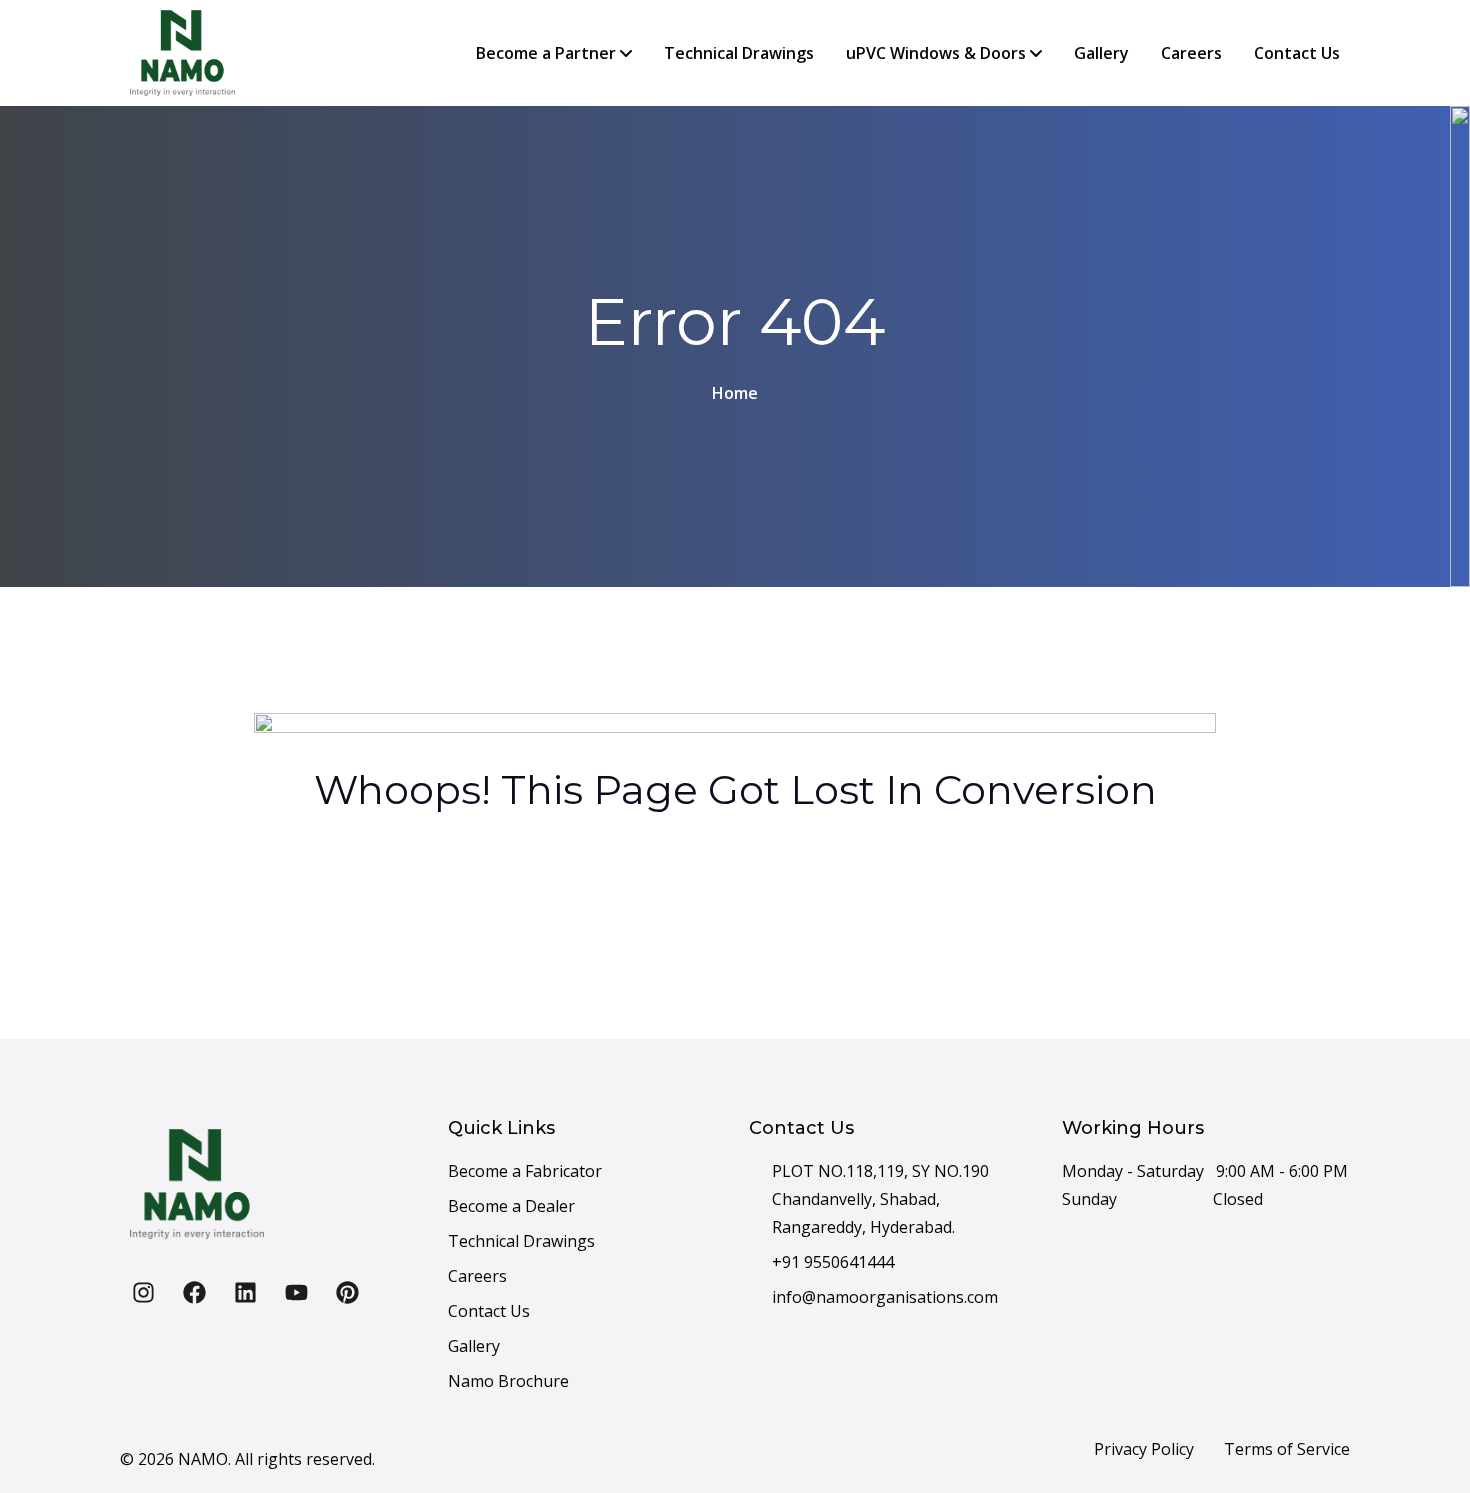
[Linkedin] (245, 1292)
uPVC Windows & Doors (938, 53)
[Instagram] (143, 1292)
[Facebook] (194, 1292)
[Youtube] (296, 1292)
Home (735, 393)
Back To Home (722, 887)
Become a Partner (548, 53)
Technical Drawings (739, 53)
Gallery (1101, 53)
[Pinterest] (347, 1292)
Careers (1191, 53)
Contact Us (1297, 53)
